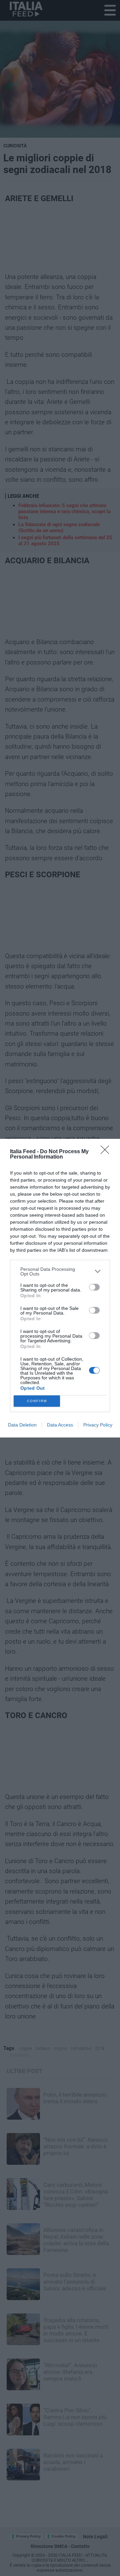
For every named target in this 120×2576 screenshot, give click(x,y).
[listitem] (60, 1271)
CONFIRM (37, 1401)
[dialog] (60, 1288)
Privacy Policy (98, 1425)
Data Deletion (22, 1425)
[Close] (107, 1152)
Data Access (60, 1425)
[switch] (94, 1287)
